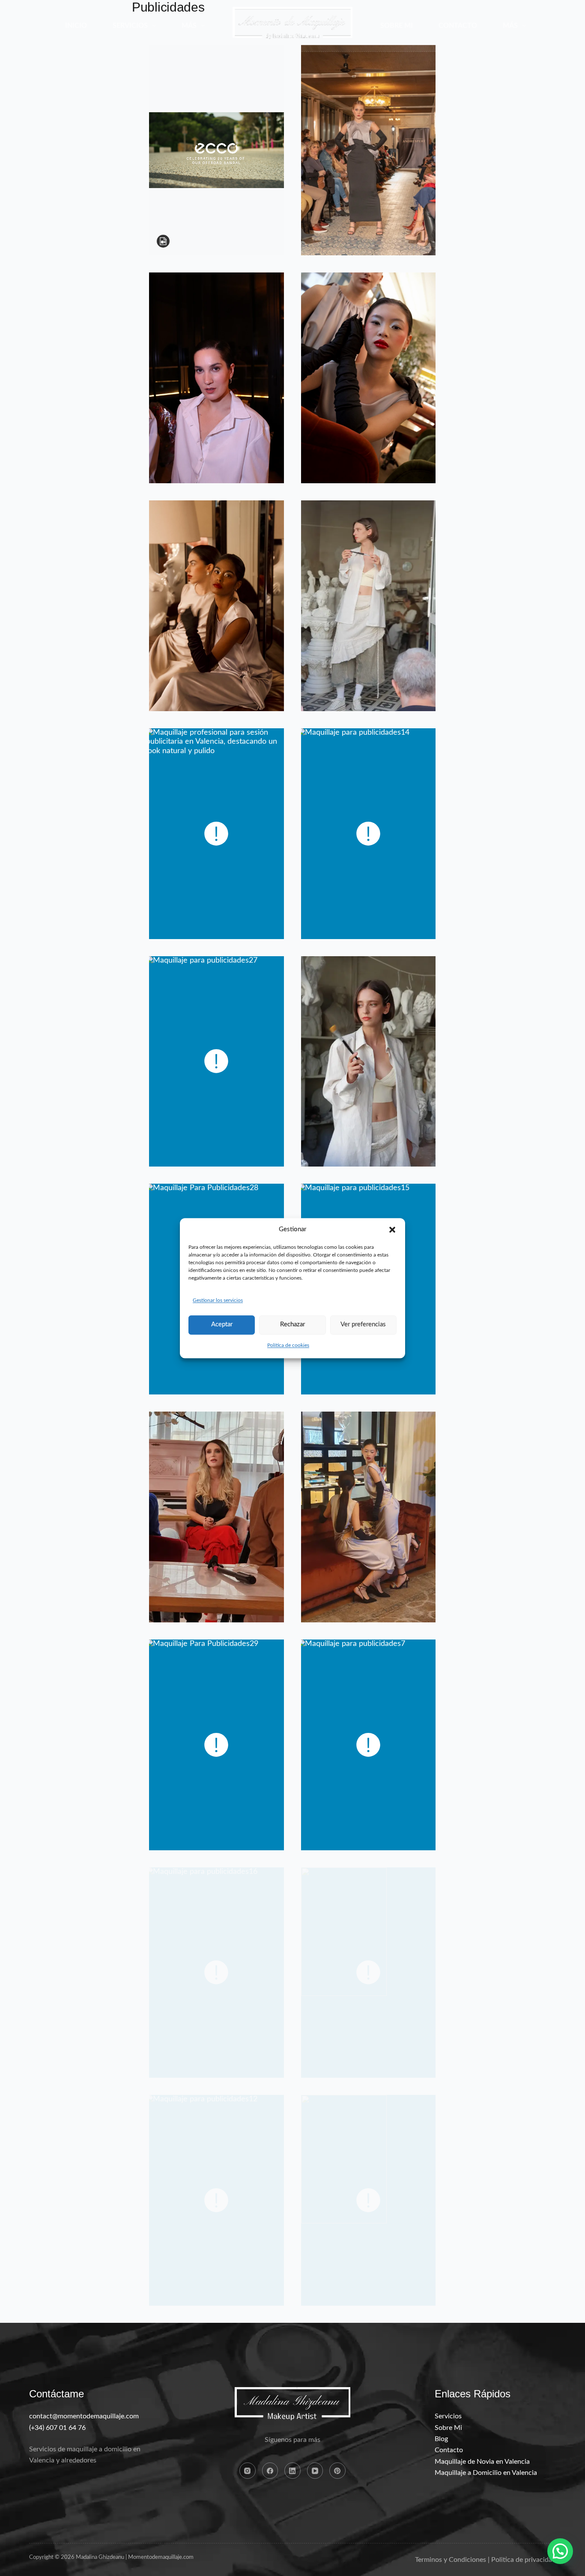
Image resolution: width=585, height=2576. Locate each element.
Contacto (458, 26)
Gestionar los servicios (218, 1301)
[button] (392, 1230)
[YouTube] (315, 2471)
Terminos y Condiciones (451, 2560)
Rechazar (292, 1325)
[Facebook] (270, 2471)
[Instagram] (248, 2471)
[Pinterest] (337, 2471)
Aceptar (222, 1325)
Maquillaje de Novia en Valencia (482, 2462)
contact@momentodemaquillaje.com (84, 2416)
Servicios (130, 26)
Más (189, 26)
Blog (441, 2439)
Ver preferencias (363, 1325)
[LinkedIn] (292, 2471)
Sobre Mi (397, 26)
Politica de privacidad (524, 2560)
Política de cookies (288, 1345)
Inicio (76, 26)
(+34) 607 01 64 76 (57, 2428)
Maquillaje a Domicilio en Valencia (486, 2473)
